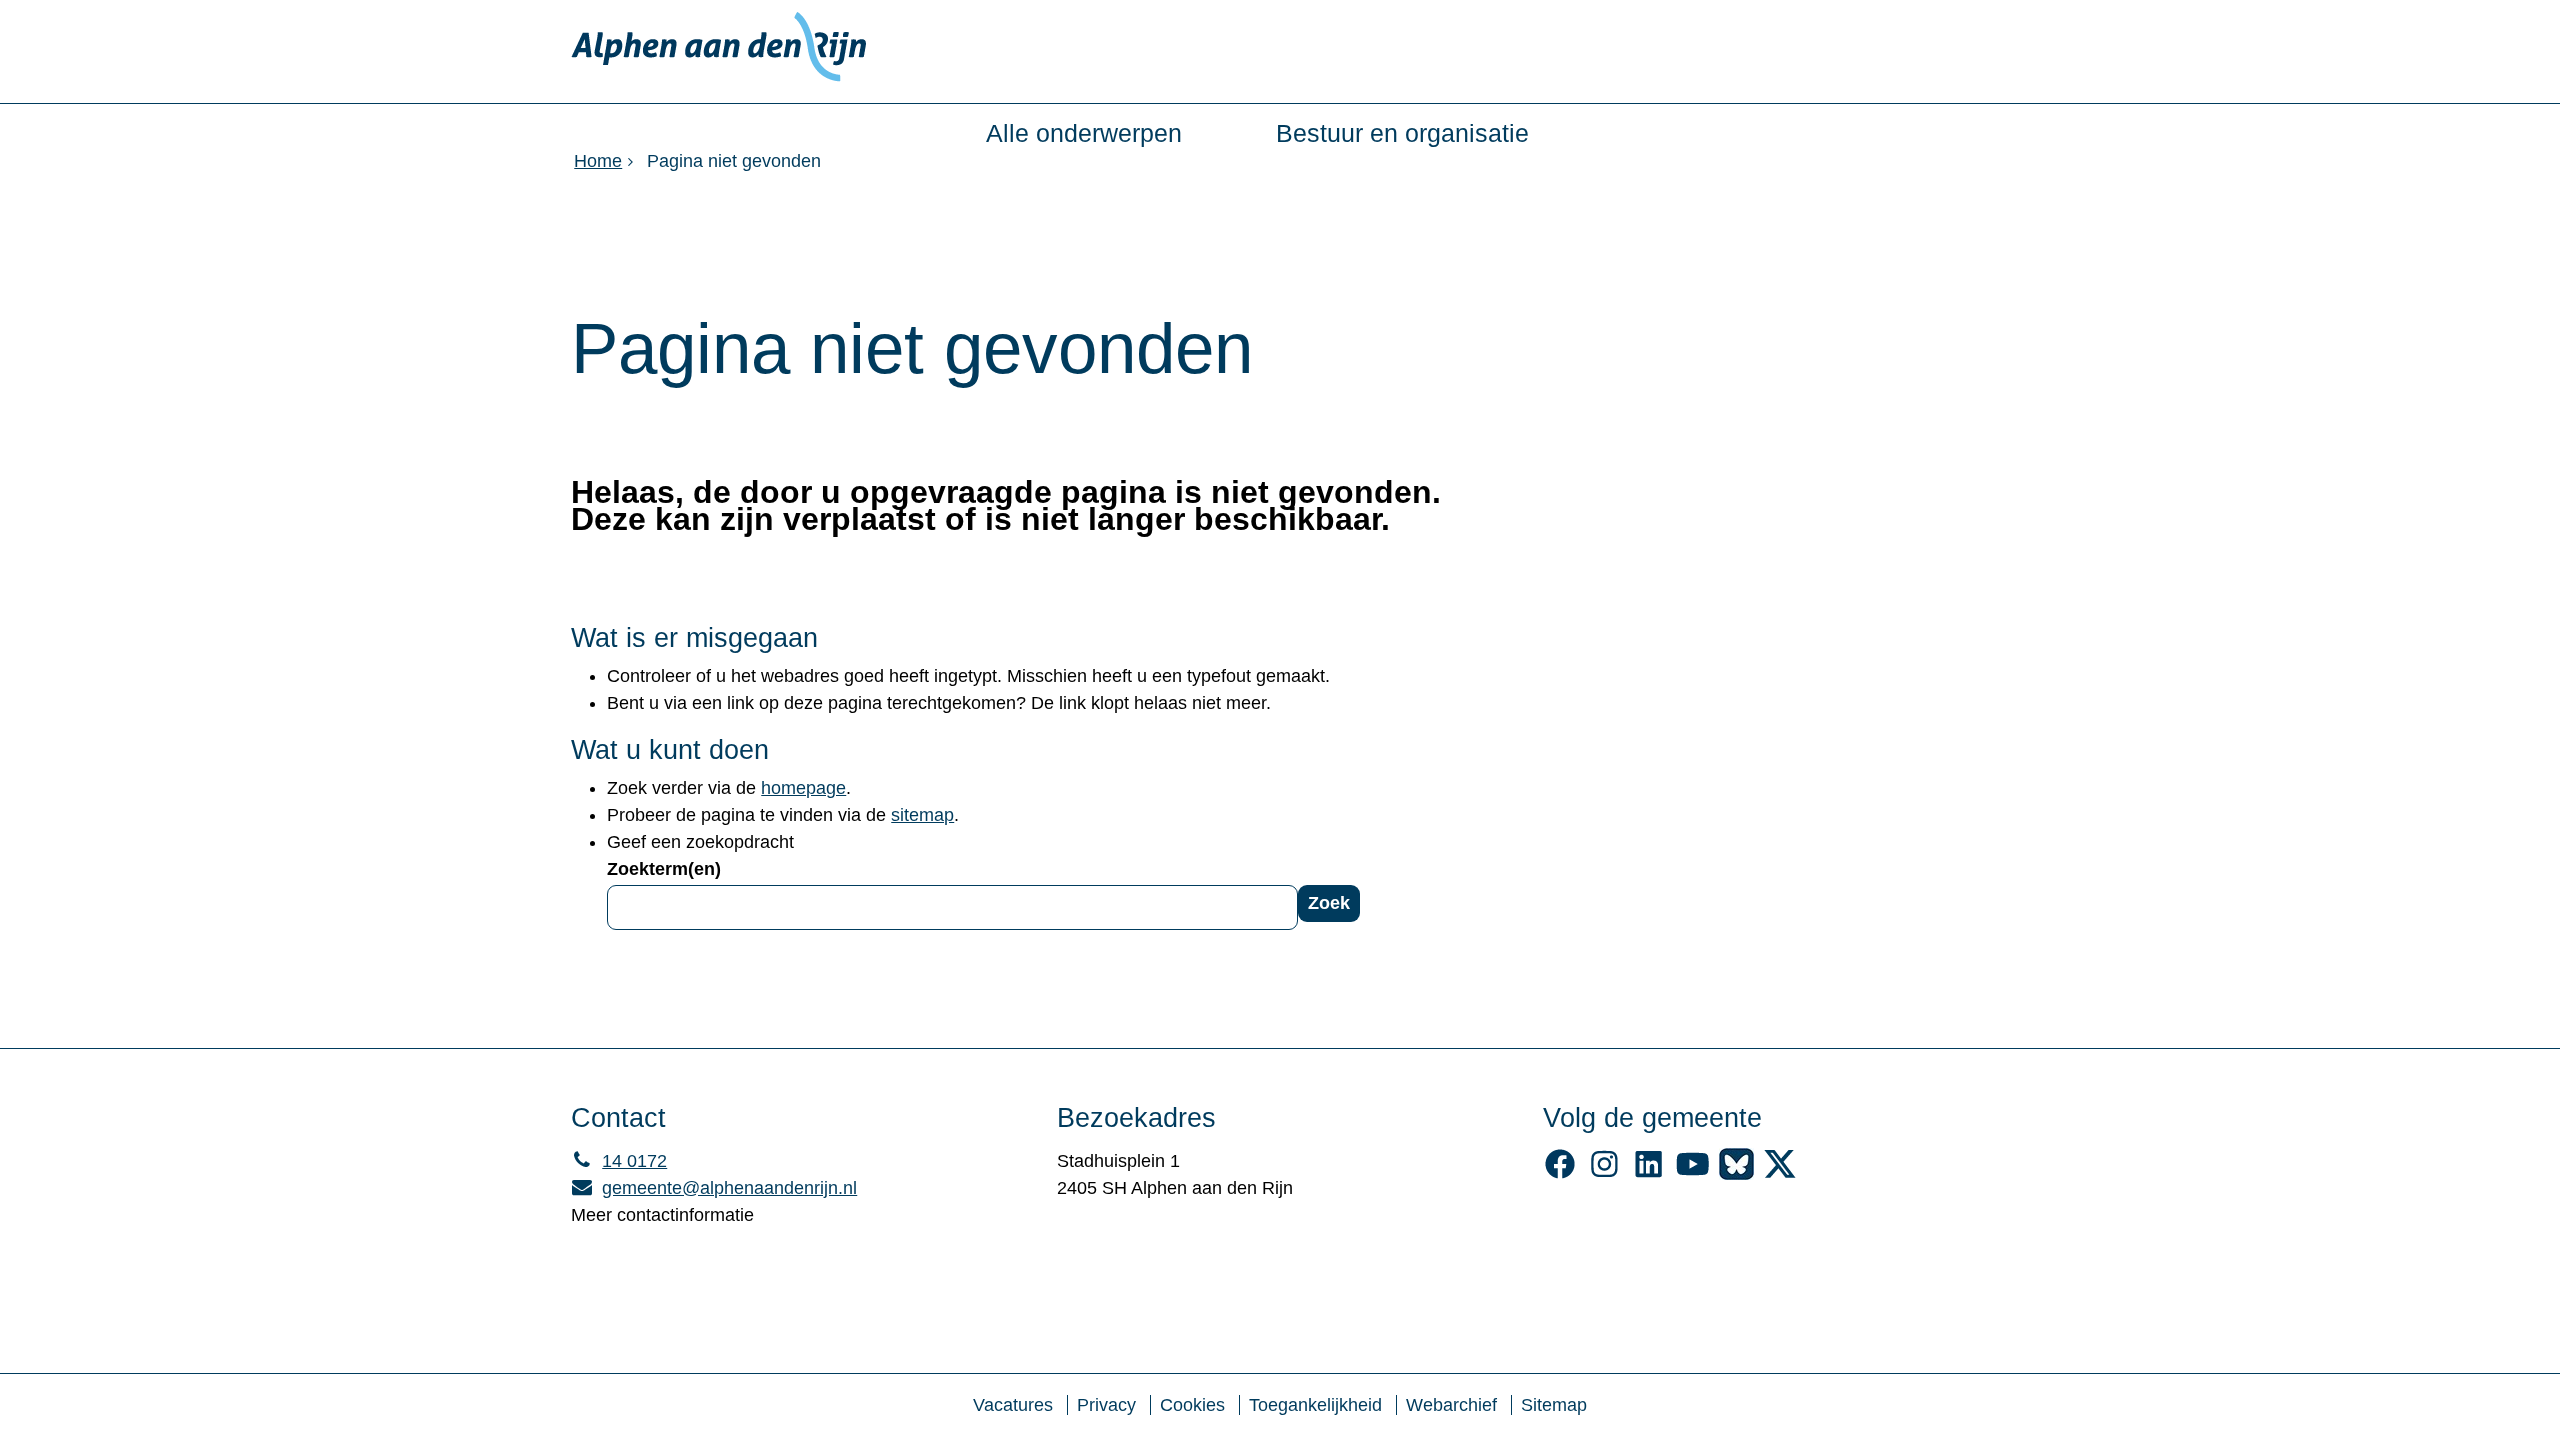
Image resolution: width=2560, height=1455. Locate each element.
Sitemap (1554, 1405)
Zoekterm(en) (664, 869)
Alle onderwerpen (1084, 133)
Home (598, 161)
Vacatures (1013, 1405)
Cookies (1192, 1405)
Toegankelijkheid (1315, 1405)
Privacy (1106, 1405)
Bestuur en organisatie (1402, 133)
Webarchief (1451, 1405)
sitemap (922, 815)
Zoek (1329, 903)
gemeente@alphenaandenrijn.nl (714, 1188)
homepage (803, 788)
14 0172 (619, 1161)
